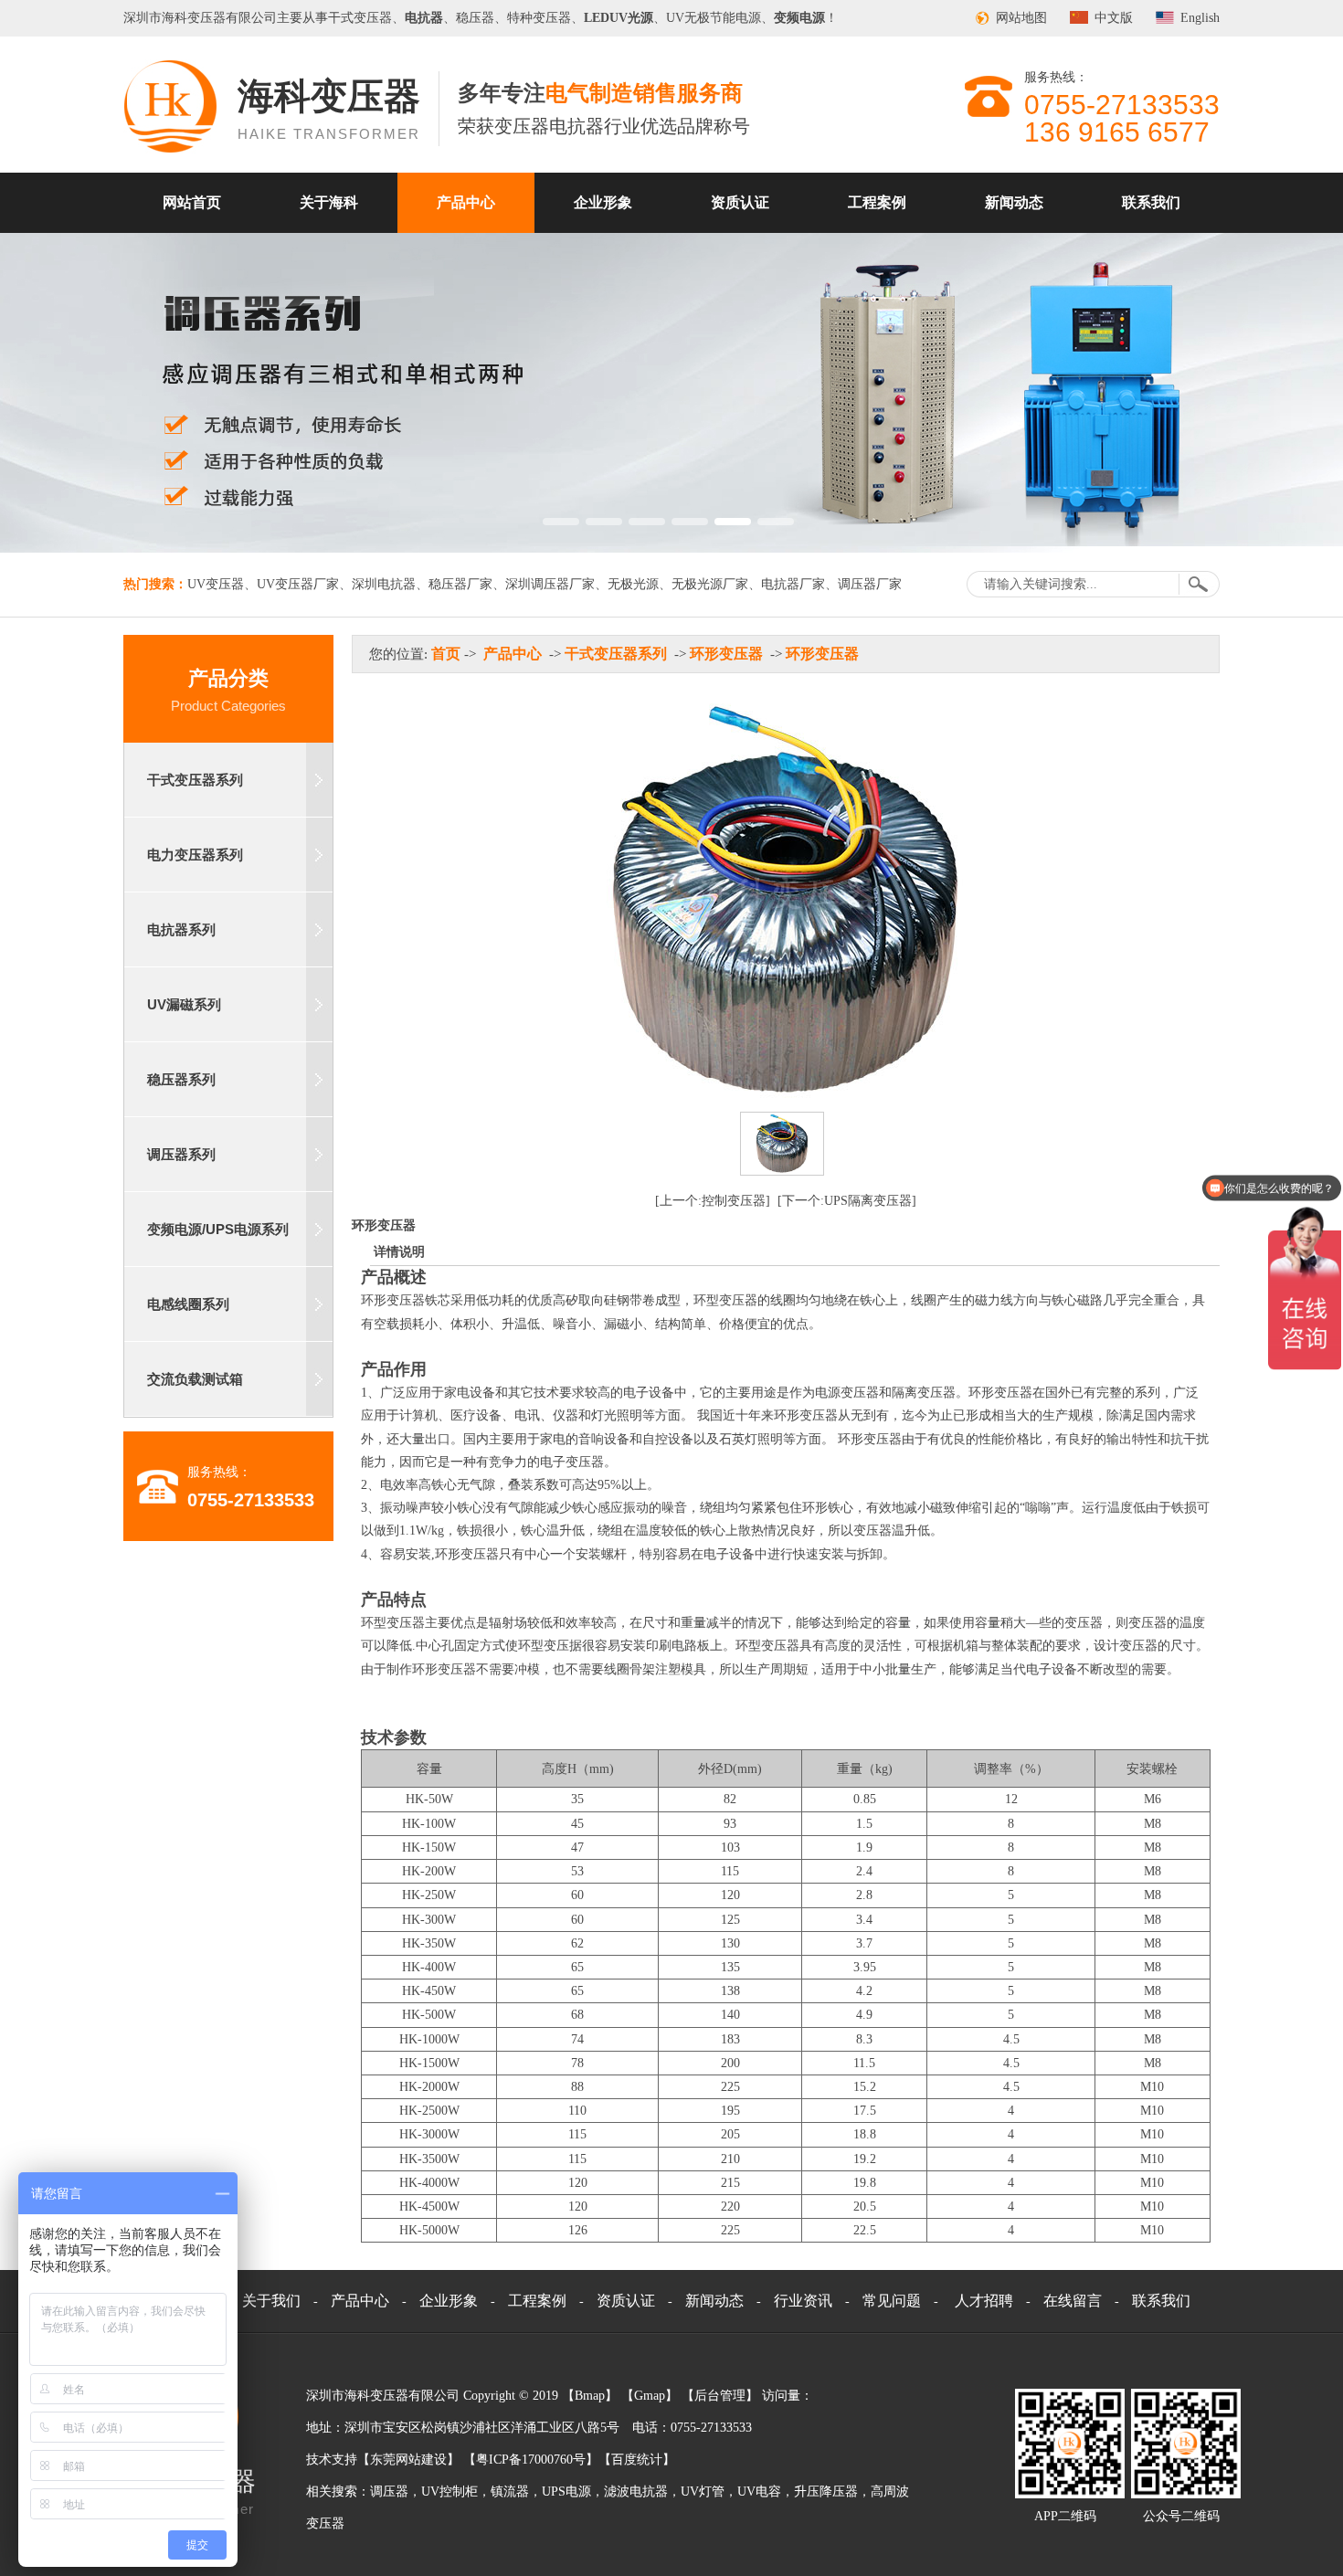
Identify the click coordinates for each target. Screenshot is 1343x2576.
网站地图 (1021, 18)
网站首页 (192, 202)
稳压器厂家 (460, 584)
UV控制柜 (449, 2492)
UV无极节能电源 (714, 18)
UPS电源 (566, 2492)
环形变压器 (726, 654)
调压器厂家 (870, 584)
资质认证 (740, 202)
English (1200, 18)
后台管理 (720, 2396)
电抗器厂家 (793, 584)
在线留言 (1073, 2301)
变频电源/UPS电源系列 (218, 1229)
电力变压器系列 (195, 855)
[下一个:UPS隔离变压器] (847, 1201)
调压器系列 (181, 1154)
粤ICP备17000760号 (531, 2460)
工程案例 (877, 202)
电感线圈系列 (188, 1304)
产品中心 (466, 202)
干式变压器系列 (195, 780)
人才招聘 (984, 2301)
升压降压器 (826, 2492)
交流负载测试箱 (195, 1379)
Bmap (590, 2396)
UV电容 (759, 2492)
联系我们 (1151, 202)
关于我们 (271, 2301)
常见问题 (892, 2301)
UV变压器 (216, 584)
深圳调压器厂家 (550, 584)
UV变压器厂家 (298, 584)
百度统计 (637, 2460)
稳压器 (475, 18)
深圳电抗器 (384, 584)
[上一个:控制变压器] (713, 1201)
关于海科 (329, 202)
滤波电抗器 (636, 2492)
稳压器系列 (181, 1079)
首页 (446, 654)
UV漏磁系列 (184, 1004)
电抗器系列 (181, 929)
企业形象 (603, 202)
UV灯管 (703, 2492)
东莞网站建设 (408, 2460)
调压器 (389, 2492)
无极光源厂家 (710, 584)
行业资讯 (803, 2301)
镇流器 (510, 2492)
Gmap (650, 2396)
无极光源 (633, 584)
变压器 (206, 18)
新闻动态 (1014, 202)
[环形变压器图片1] (782, 1144)
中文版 (1114, 18)
